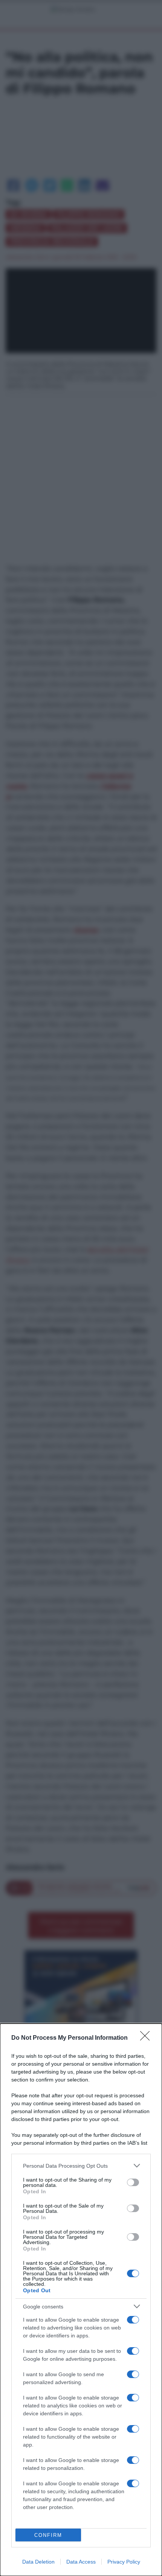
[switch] (133, 2182)
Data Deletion (38, 2562)
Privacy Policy (124, 2562)
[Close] (147, 2038)
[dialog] (81, 2300)
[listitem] (81, 2166)
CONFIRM (48, 2535)
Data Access (81, 2562)
